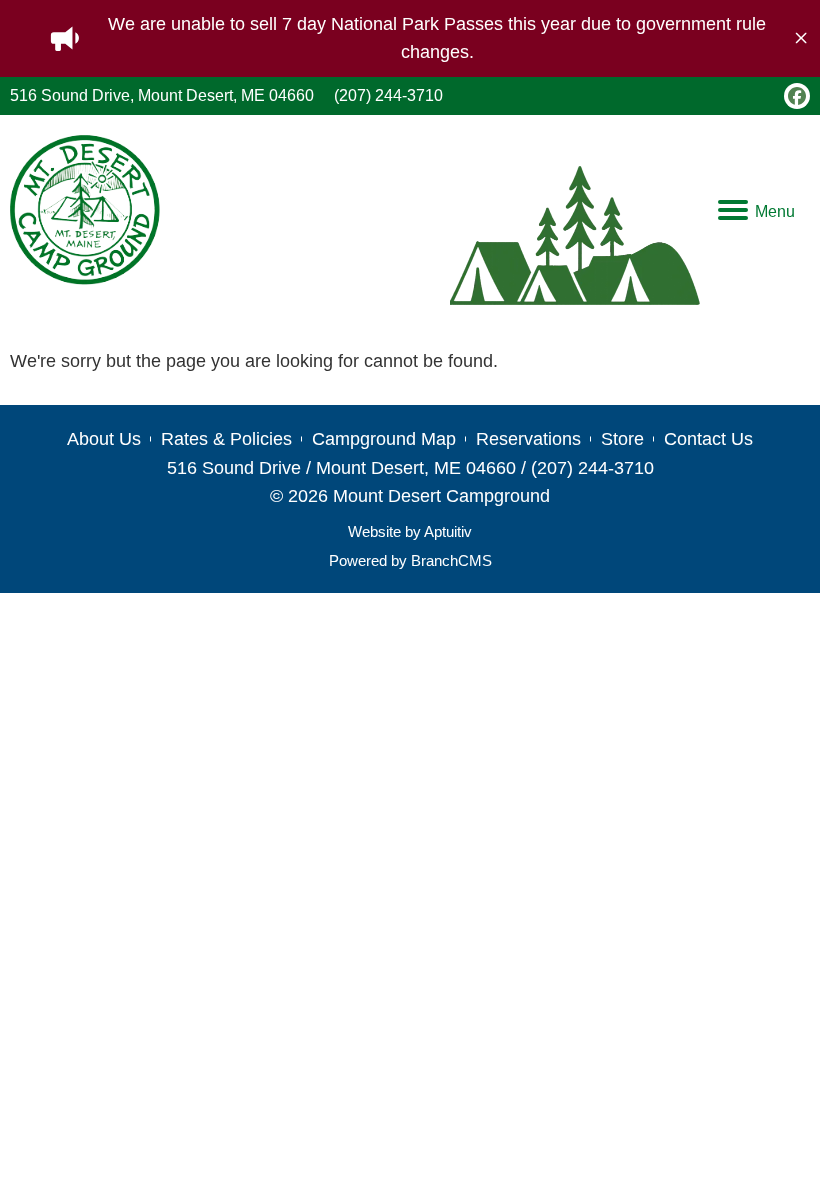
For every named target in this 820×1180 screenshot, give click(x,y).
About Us (104, 439)
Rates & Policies (226, 439)
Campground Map (384, 439)
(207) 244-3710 (388, 95)
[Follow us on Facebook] (797, 96)
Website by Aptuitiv (410, 531)
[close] (801, 38)
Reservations (528, 439)
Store (622, 439)
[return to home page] (85, 210)
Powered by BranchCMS (410, 560)
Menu (775, 211)
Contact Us (708, 439)
